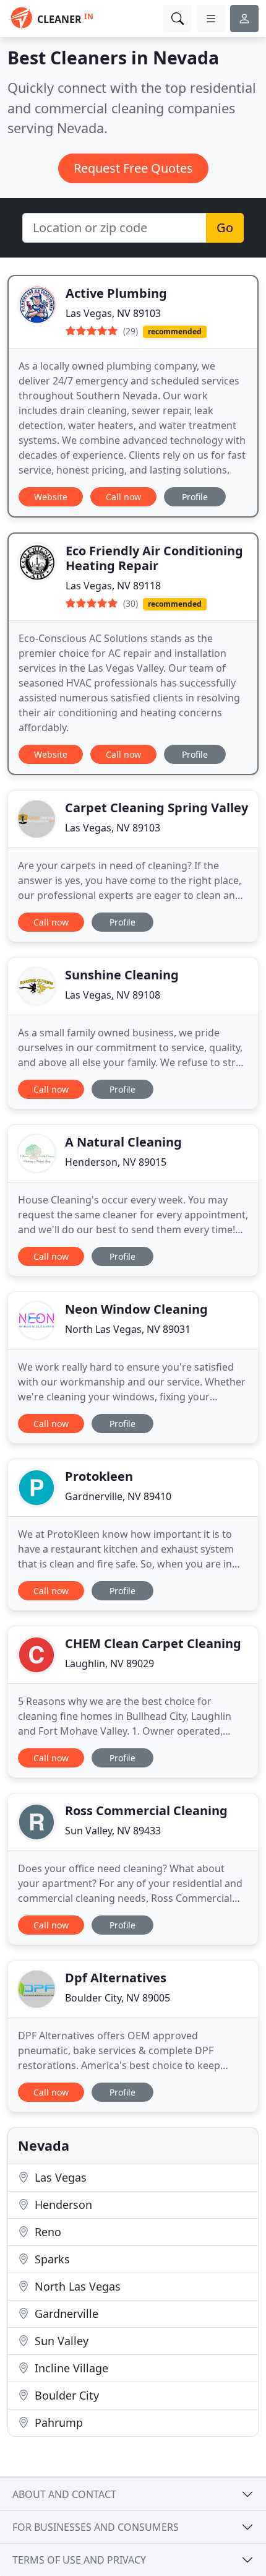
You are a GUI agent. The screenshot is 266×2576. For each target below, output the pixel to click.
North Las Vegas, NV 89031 (128, 1329)
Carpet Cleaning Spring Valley (157, 808)
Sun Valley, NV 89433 (113, 1831)
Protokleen (99, 1476)
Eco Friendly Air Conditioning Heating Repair (154, 558)
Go (225, 228)
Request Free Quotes (133, 168)
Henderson (62, 2205)
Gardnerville (65, 2314)
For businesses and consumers (96, 2527)
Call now (123, 497)
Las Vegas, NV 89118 (113, 586)
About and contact (64, 2494)
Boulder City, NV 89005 (118, 1998)
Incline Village (70, 2368)
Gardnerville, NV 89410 (118, 1496)
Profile (195, 497)
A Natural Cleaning (123, 1142)
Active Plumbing (116, 293)
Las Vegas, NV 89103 (113, 313)
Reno (46, 2232)
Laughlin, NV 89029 (109, 1663)
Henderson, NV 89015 (116, 1162)
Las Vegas (59, 2177)
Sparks (51, 2259)
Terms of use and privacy (79, 2560)
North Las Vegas (76, 2286)
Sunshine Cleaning (122, 975)
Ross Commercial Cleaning (146, 1811)
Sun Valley (60, 2341)
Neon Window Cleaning (136, 1309)
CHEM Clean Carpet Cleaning (153, 1643)
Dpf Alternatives (116, 1978)
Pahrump (57, 2422)
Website (51, 497)
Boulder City (65, 2395)
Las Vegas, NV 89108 (113, 995)
